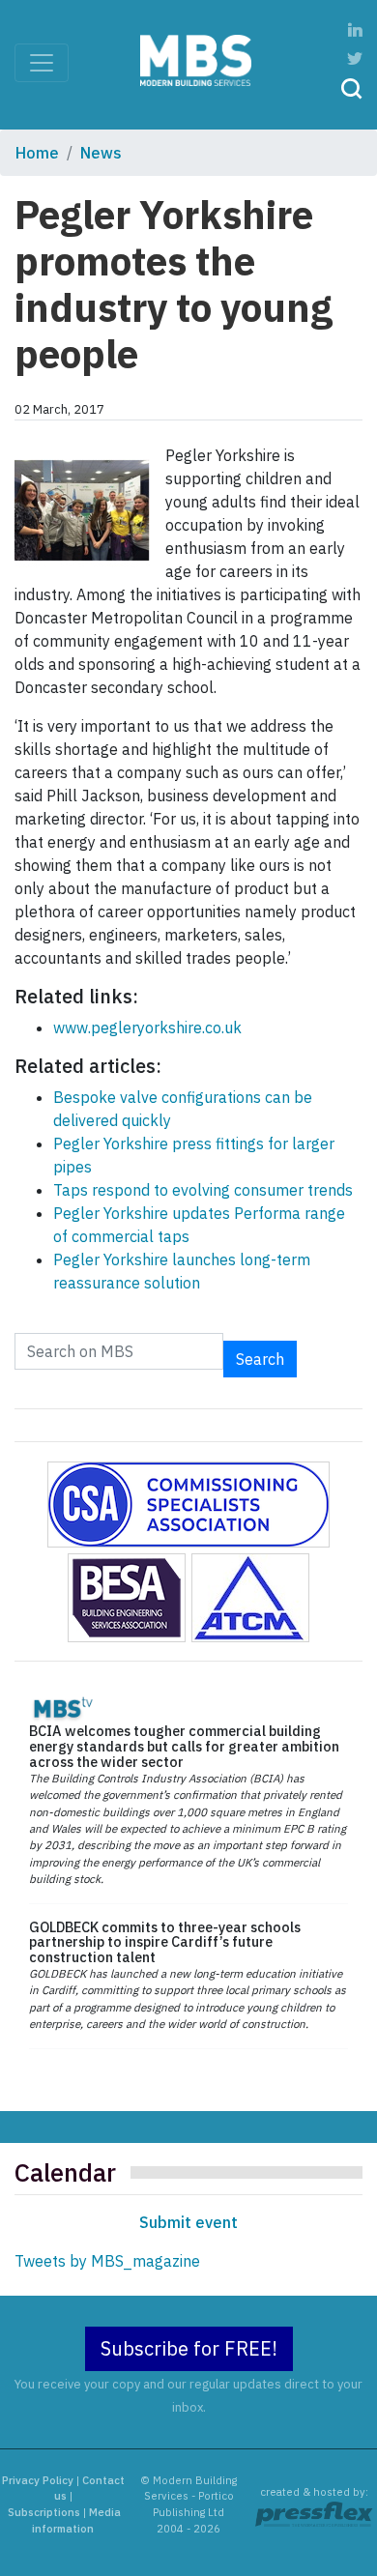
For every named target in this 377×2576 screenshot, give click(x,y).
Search (260, 1359)
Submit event (188, 2222)
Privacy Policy (38, 2480)
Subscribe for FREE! (189, 2348)
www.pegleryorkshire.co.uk (147, 1028)
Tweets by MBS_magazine (107, 2261)
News (101, 153)
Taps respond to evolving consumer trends (203, 1190)
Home (37, 153)
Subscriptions (44, 2512)
